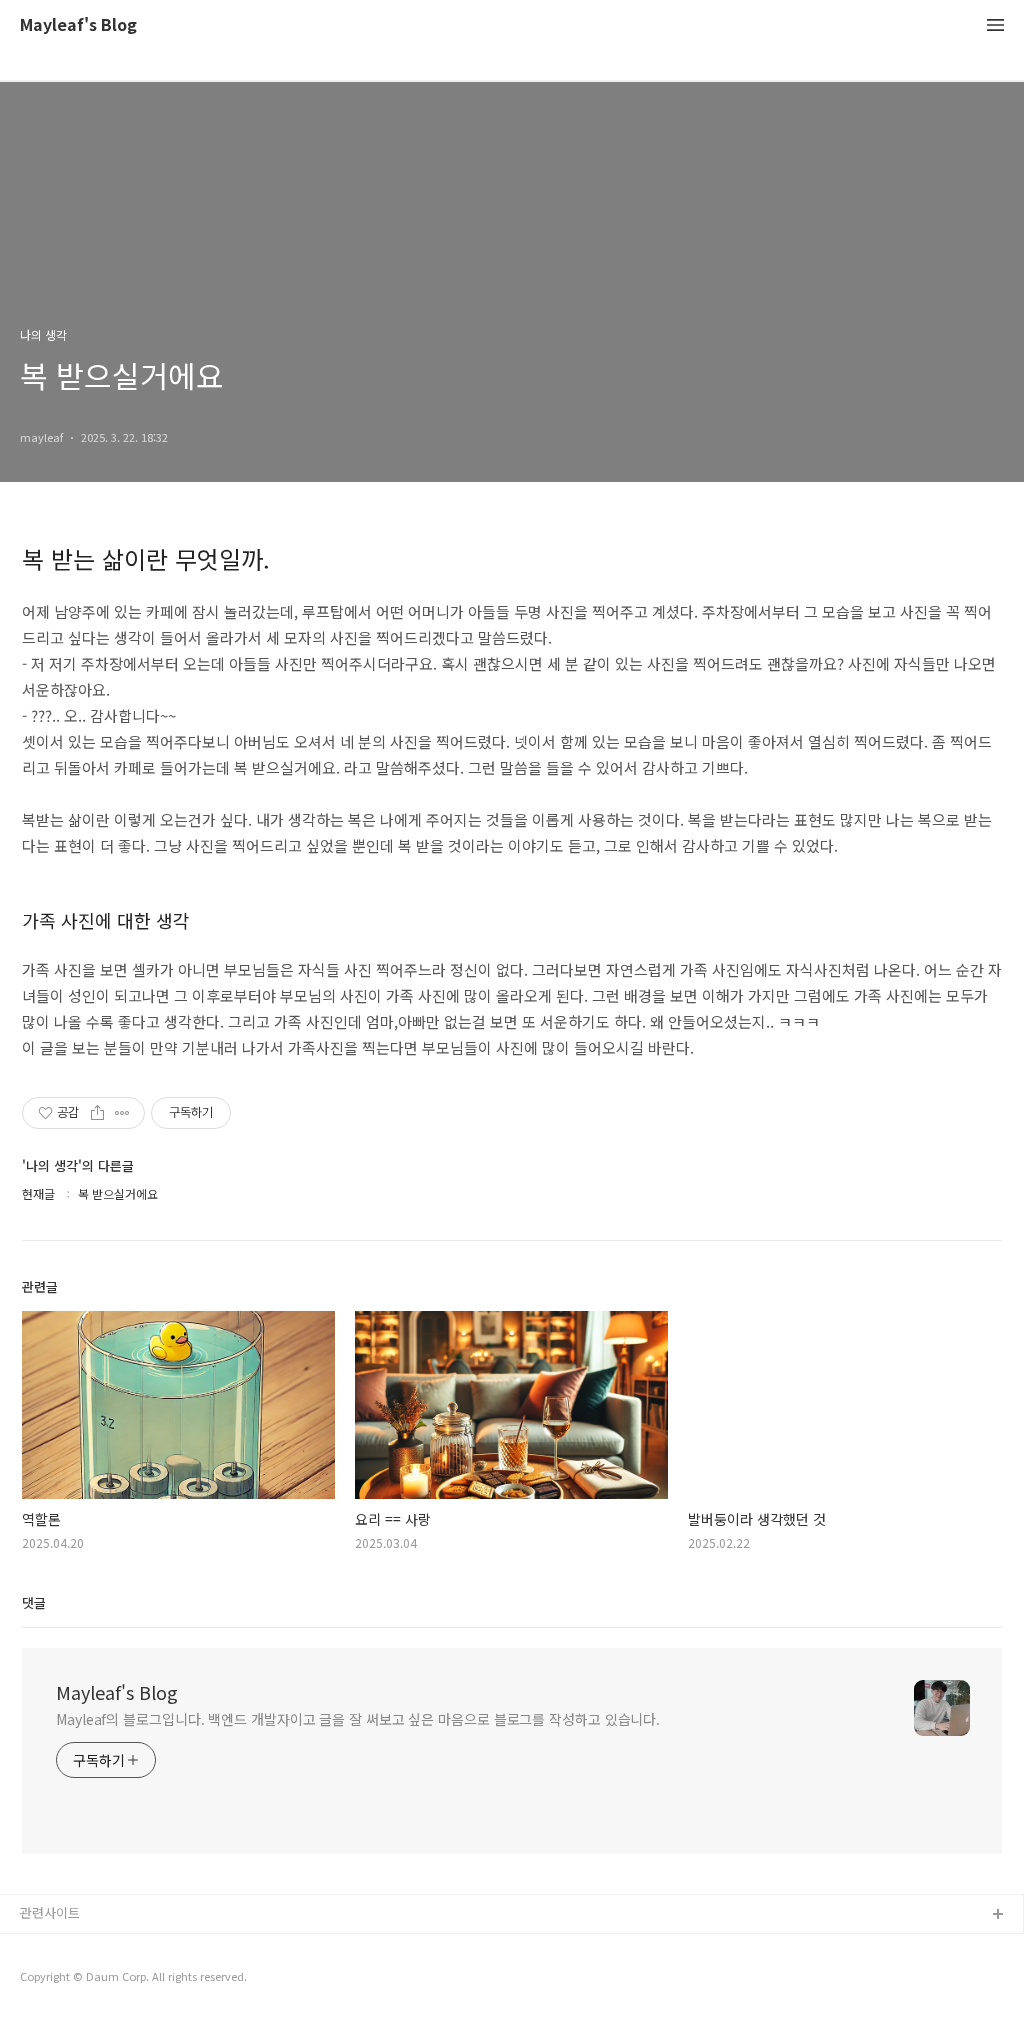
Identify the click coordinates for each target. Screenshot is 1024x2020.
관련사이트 (50, 1912)
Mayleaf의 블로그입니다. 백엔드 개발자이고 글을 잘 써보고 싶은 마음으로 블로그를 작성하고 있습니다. (358, 1719)
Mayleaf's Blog (78, 25)
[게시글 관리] (122, 1113)
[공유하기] (97, 1113)
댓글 (34, 1602)
